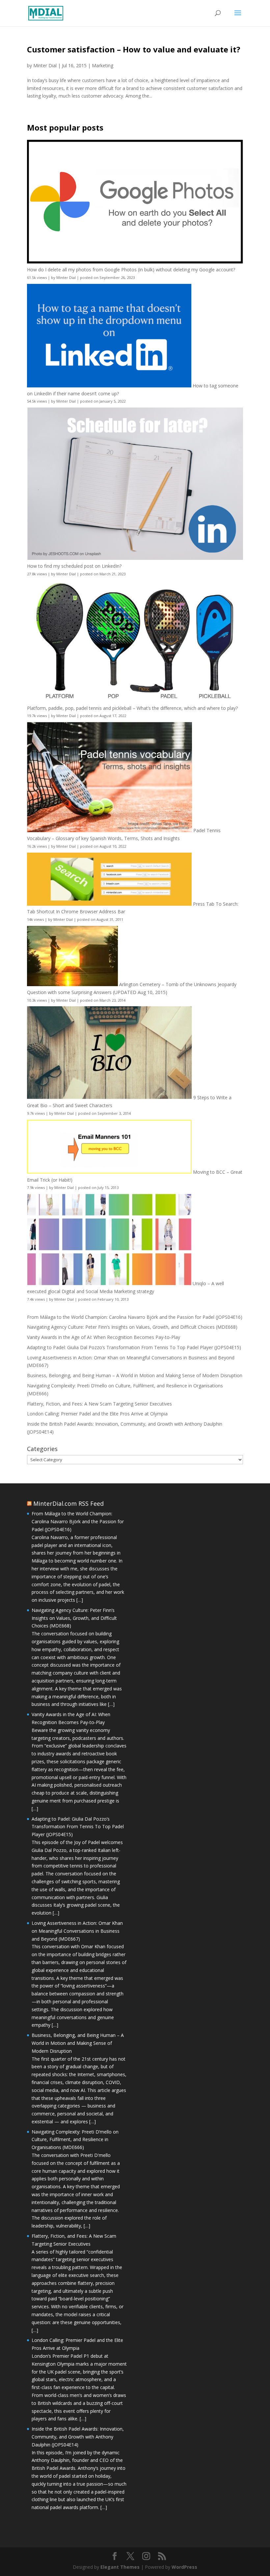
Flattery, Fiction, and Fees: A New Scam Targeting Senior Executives (99, 1404)
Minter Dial (45, 65)
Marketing (103, 65)
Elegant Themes (120, 2567)
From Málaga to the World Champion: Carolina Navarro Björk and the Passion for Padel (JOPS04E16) (135, 1317)
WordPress (184, 2567)
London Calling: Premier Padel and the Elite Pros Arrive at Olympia (97, 1414)
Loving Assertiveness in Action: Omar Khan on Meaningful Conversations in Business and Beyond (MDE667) (77, 1931)
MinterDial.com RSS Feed (68, 1503)
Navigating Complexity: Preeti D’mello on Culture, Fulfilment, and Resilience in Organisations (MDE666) (75, 2140)
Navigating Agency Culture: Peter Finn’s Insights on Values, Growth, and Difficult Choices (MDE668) (132, 1327)
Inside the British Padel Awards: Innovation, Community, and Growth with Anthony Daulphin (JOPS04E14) (78, 2437)
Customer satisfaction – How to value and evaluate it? (134, 49)
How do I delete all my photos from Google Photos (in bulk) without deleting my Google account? (131, 270)
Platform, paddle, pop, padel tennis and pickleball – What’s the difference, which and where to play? (132, 708)
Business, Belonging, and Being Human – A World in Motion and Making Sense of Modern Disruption (135, 1375)
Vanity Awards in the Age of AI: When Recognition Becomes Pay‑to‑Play (104, 1337)
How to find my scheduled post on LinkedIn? (74, 566)
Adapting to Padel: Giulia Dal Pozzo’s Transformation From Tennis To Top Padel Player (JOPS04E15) (134, 1347)
